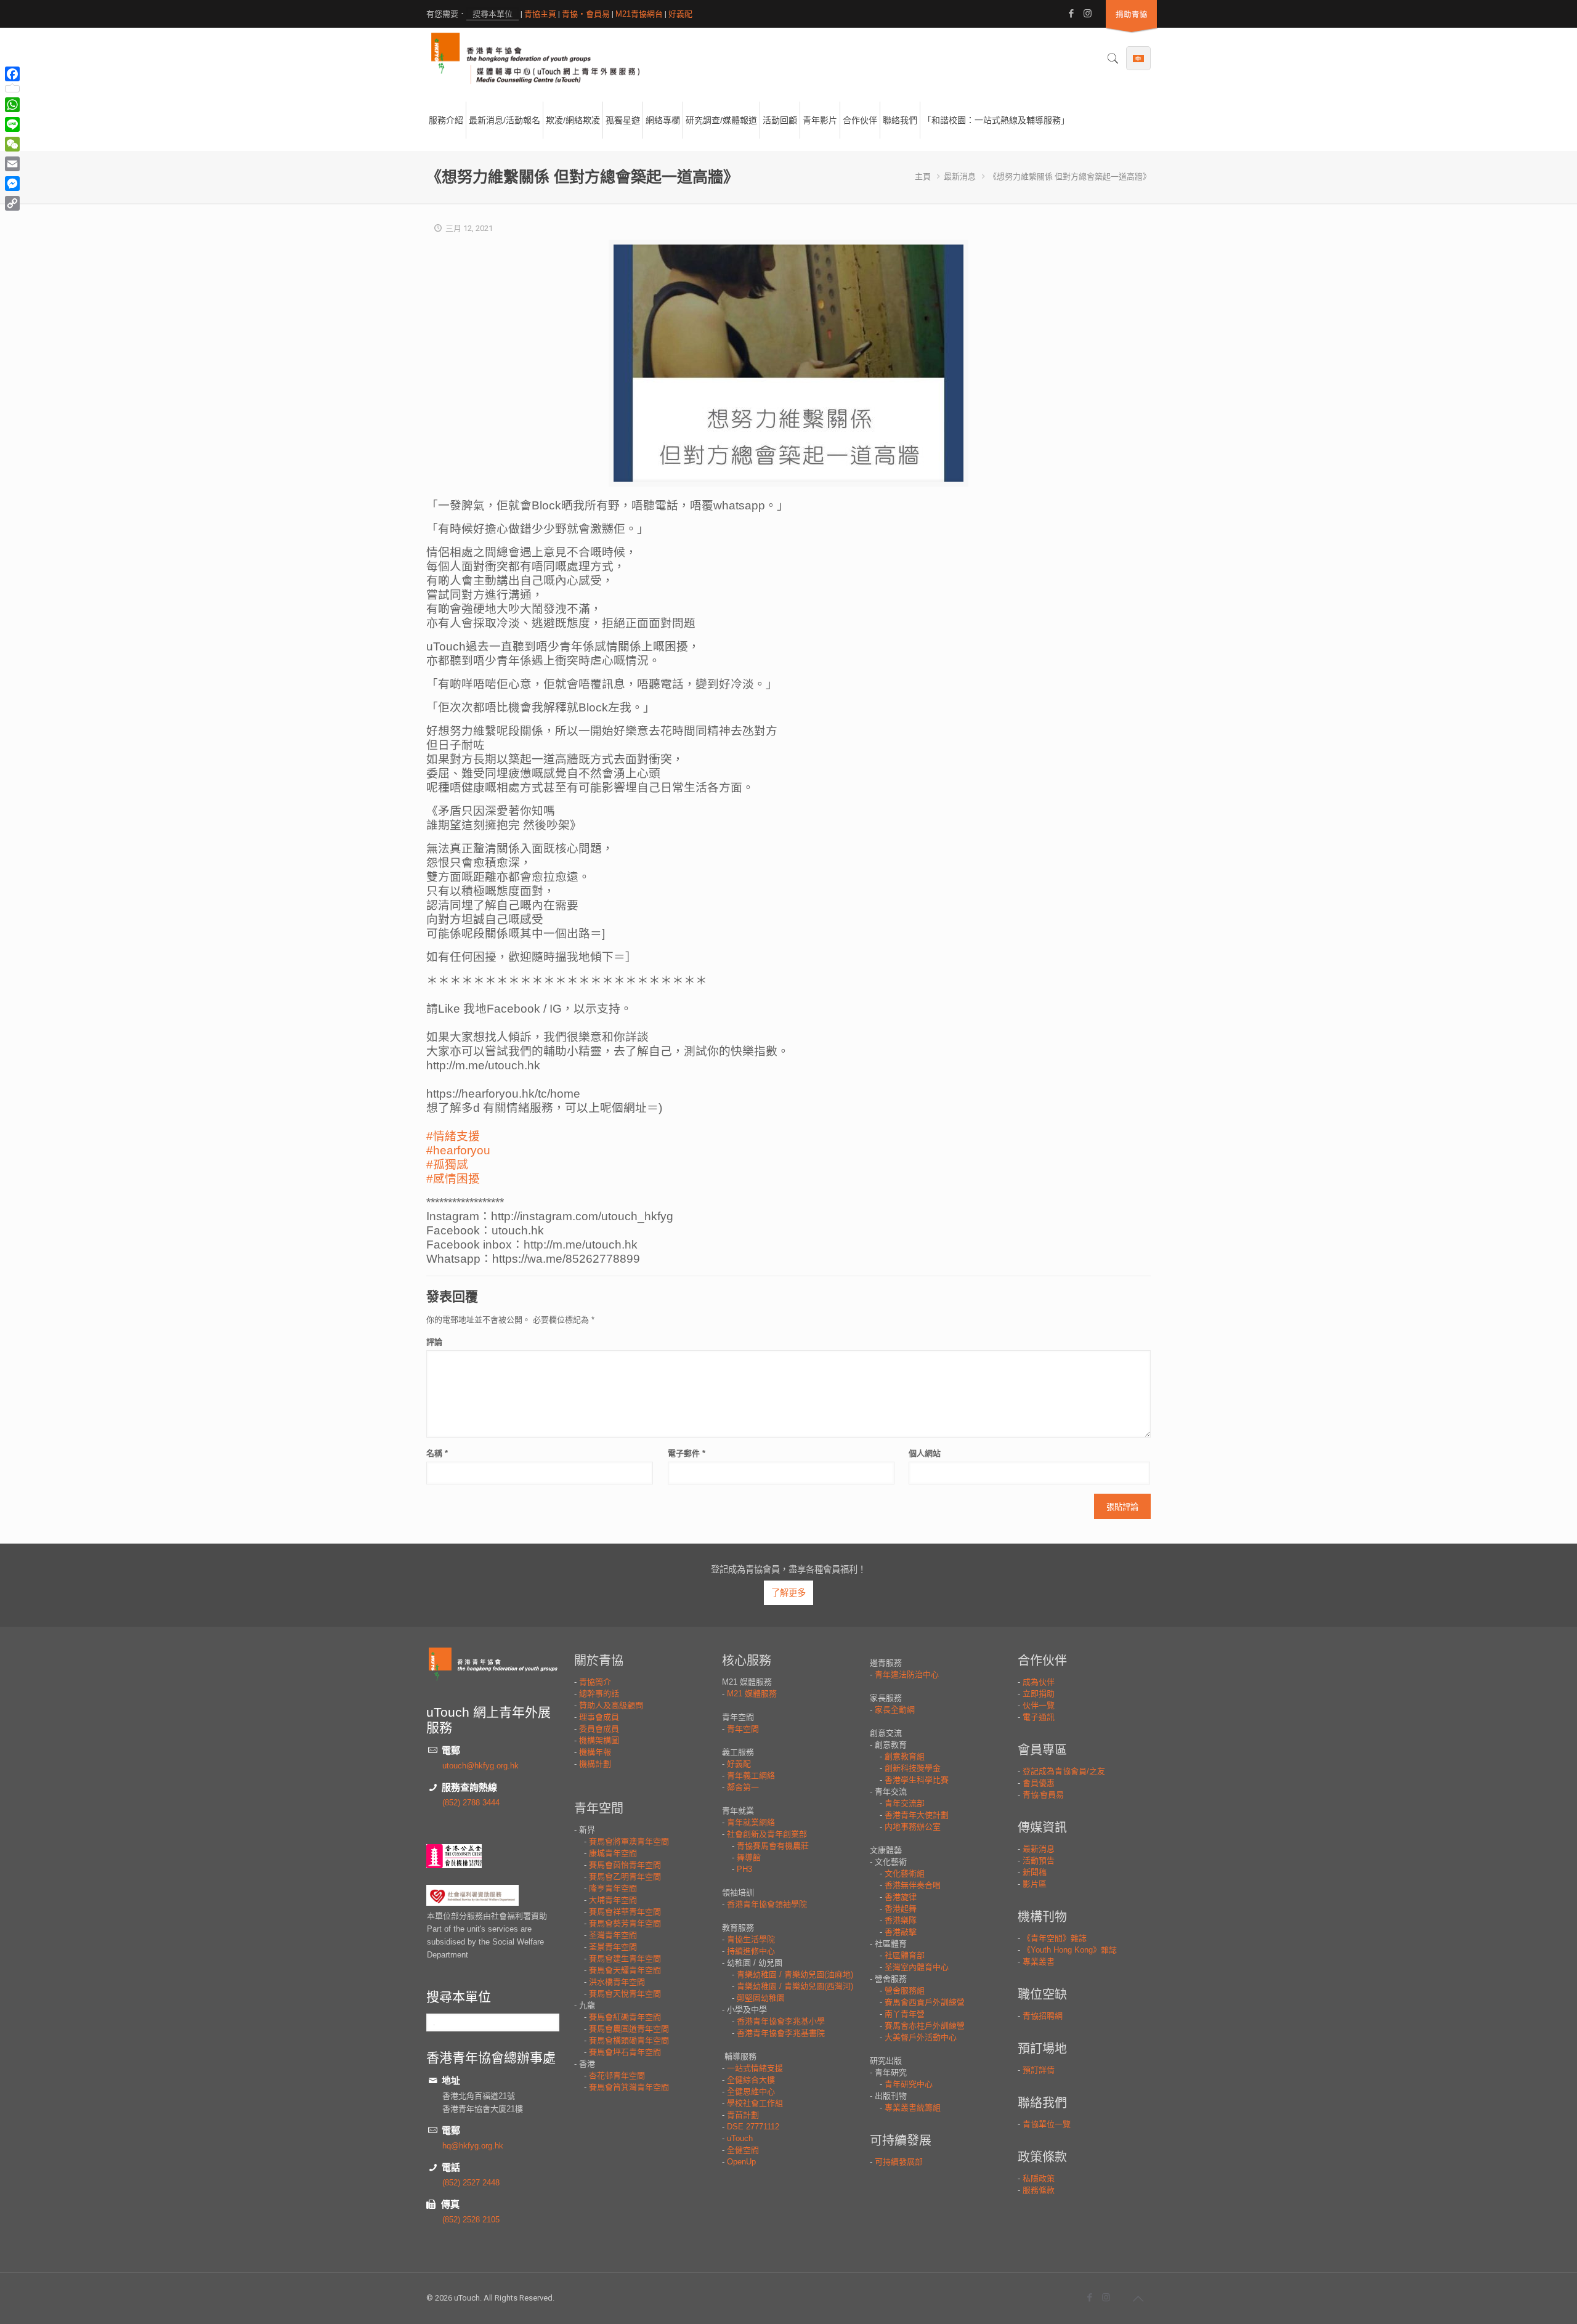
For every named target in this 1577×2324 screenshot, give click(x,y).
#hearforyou (458, 1150)
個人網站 (925, 1453)
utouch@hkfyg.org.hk (480, 1766)
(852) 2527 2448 (471, 2183)
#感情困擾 (453, 1179)
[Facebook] (1071, 13)
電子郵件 (687, 1453)
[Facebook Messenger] (12, 184)
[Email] (12, 164)
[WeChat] (12, 144)
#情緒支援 (453, 1136)
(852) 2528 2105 (471, 2220)
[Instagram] (1088, 13)
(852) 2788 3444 (471, 1803)
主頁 (923, 176)
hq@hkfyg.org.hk (473, 2146)
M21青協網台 (639, 14)
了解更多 (788, 1593)
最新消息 (960, 176)
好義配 (680, 14)
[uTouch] (535, 59)
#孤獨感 (447, 1164)
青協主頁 (540, 14)
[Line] (12, 124)
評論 (434, 1342)
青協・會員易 (586, 14)
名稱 (437, 1453)
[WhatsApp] (12, 105)
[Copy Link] (12, 203)
